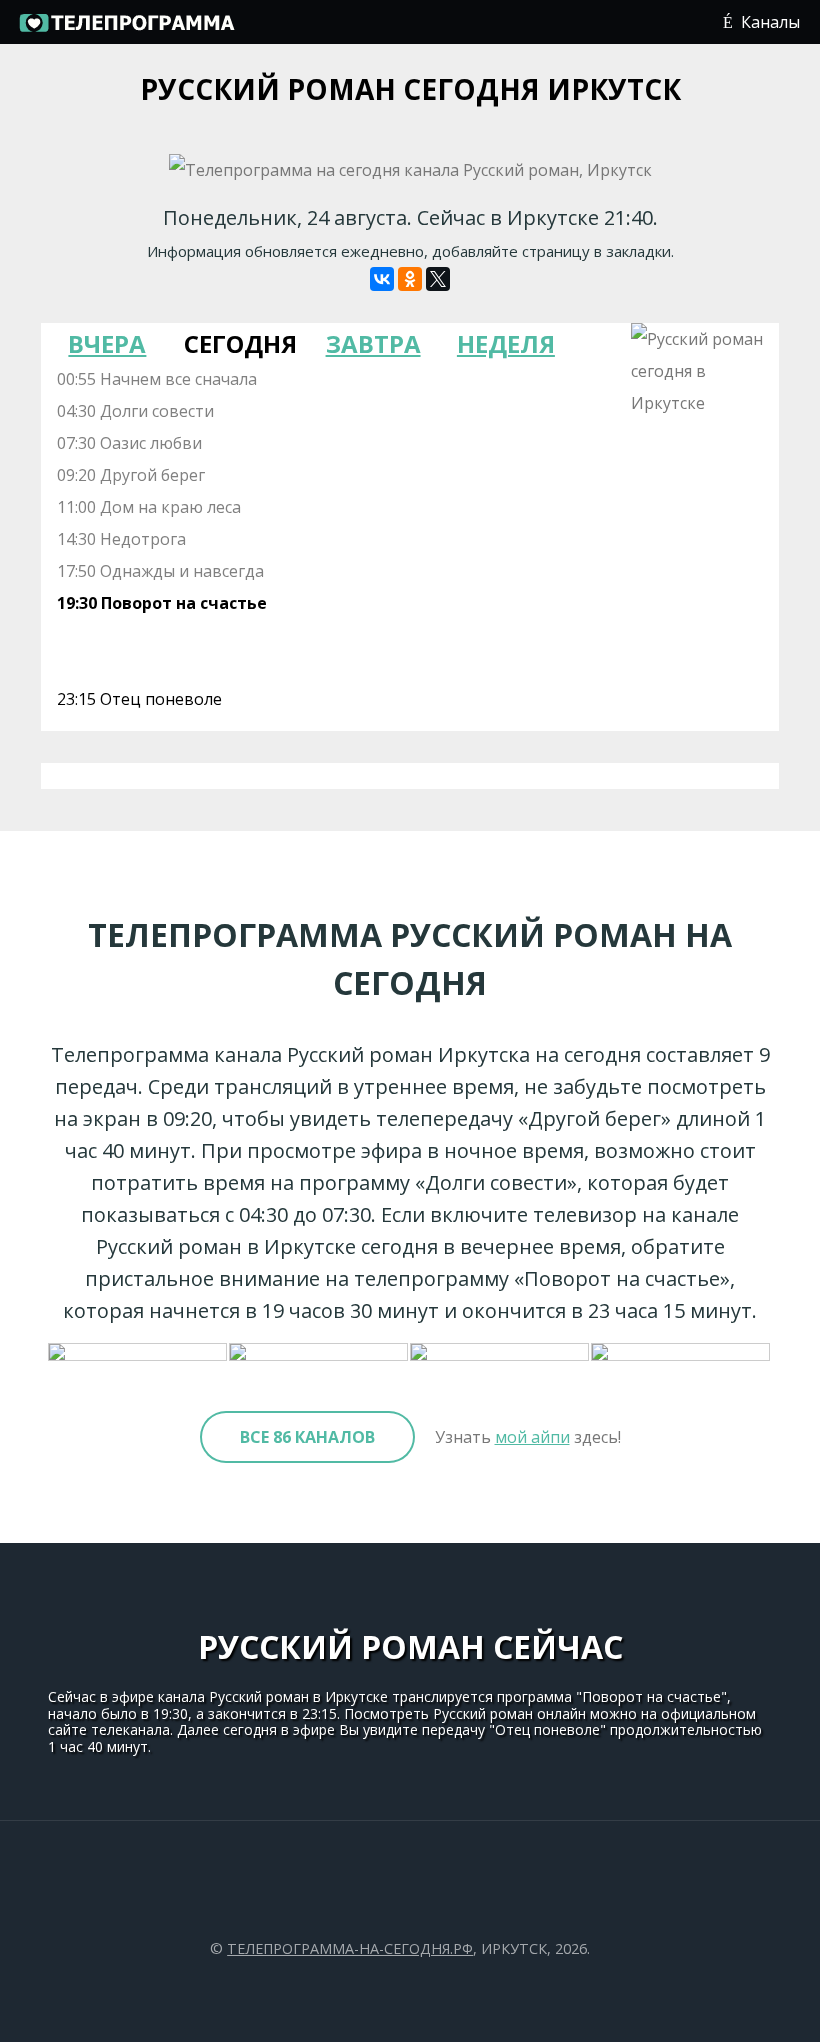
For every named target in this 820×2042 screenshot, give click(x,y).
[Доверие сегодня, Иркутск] (138, 1353)
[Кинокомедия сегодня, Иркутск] (319, 1353)
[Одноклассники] (410, 279)
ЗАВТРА (373, 343)
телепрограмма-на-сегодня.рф (350, 1948)
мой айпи (532, 1437)
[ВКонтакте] (382, 279)
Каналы (770, 22)
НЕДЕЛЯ (506, 343)
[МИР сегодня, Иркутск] (500, 1353)
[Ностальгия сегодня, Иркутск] (681, 1353)
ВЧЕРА (107, 343)
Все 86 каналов (307, 1437)
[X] (438, 279)
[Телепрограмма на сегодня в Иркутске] (126, 30)
